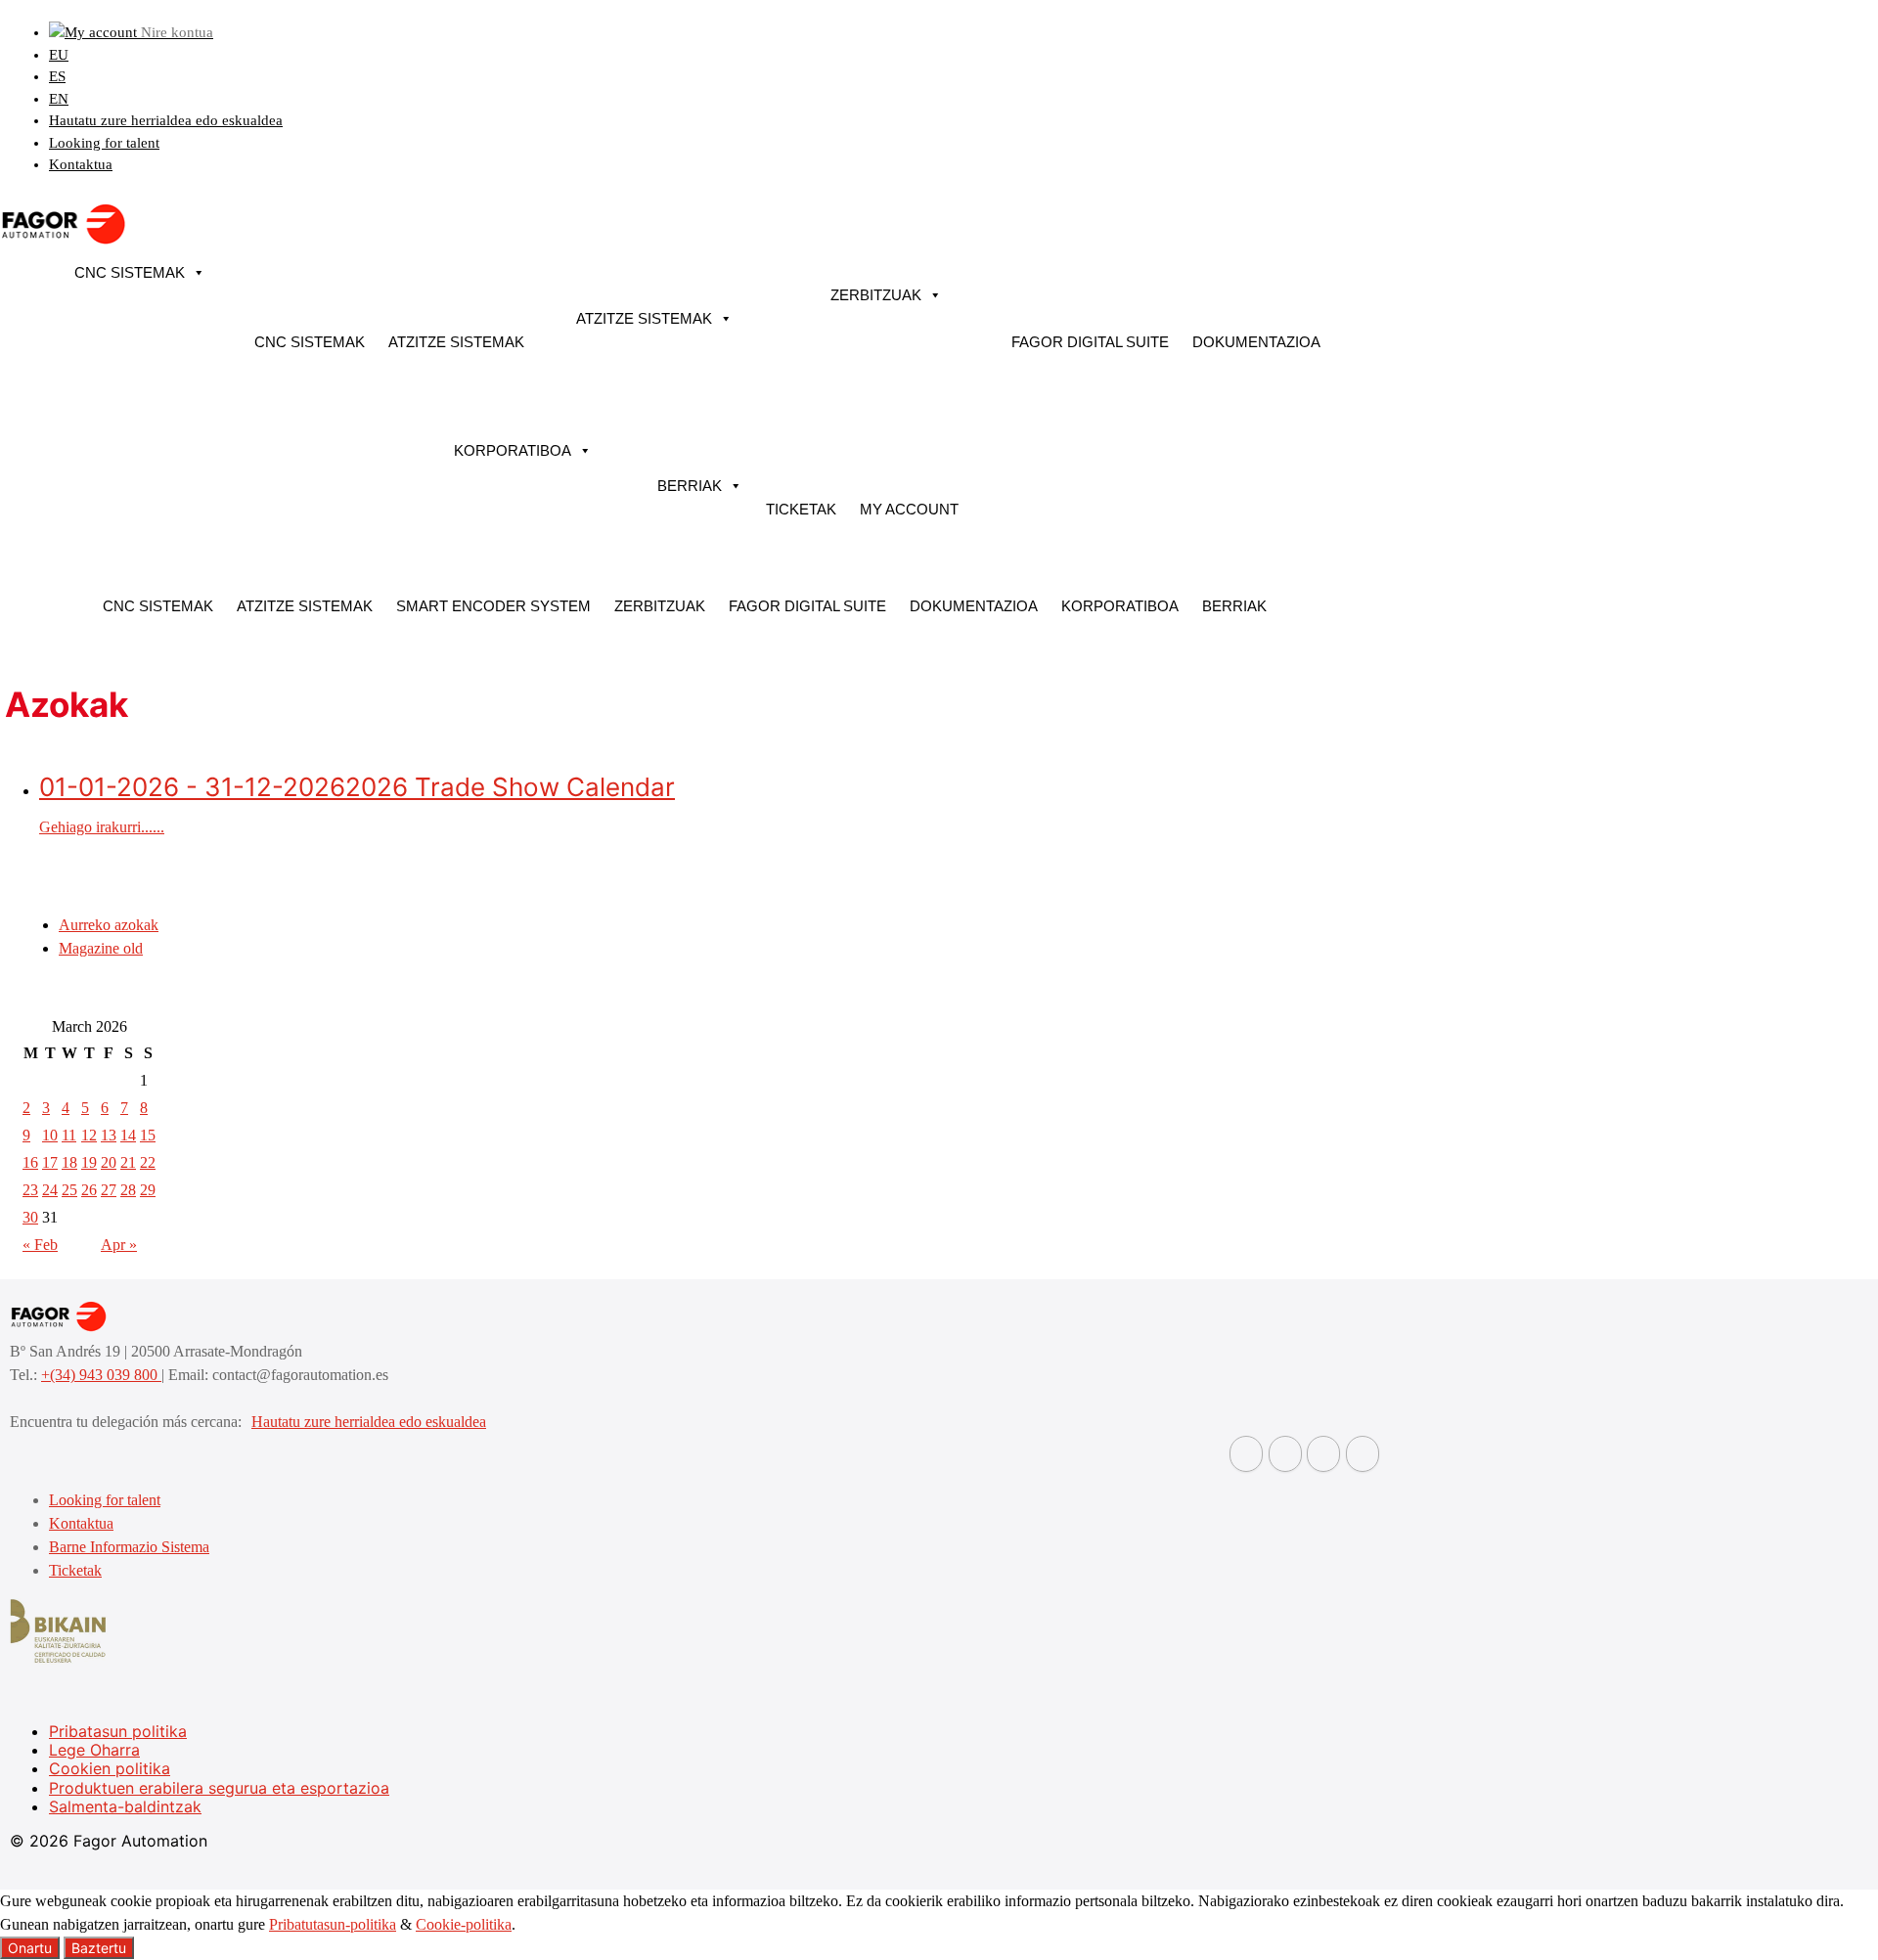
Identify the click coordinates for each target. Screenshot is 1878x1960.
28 (128, 1190)
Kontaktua (81, 164)
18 (69, 1162)
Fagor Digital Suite (1090, 342)
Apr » (119, 1245)
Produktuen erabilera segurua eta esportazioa (219, 1788)
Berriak (690, 486)
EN (59, 99)
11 (69, 1135)
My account (909, 509)
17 (50, 1162)
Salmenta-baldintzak (125, 1806)
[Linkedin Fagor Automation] (1285, 1454)
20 (109, 1162)
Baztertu (99, 1948)
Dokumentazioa (1256, 342)
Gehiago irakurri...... (102, 827)
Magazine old (101, 948)
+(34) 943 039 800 (101, 1375)
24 (50, 1190)
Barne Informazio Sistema (129, 1547)
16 (30, 1162)
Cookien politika (110, 1768)
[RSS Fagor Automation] (1363, 1454)
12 (89, 1135)
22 (148, 1162)
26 (89, 1190)
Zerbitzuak (876, 295)
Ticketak (801, 509)
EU (59, 55)
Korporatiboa (513, 450)
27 (109, 1190)
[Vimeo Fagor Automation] (1323, 1454)
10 (50, 1135)
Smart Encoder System (493, 606)
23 (30, 1190)
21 (128, 1162)
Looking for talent (104, 143)
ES (57, 76)
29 (148, 1190)
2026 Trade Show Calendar (357, 787)
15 (148, 1135)
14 (128, 1135)
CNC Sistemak (130, 272)
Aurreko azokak (109, 925)
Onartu (30, 1948)
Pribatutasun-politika (333, 1924)
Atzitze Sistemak (456, 342)
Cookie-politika (464, 1924)
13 (109, 1135)
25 (69, 1190)
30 (30, 1217)
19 (89, 1162)
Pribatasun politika (118, 1731)
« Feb (40, 1245)
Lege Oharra (94, 1750)
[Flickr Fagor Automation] (1246, 1454)
